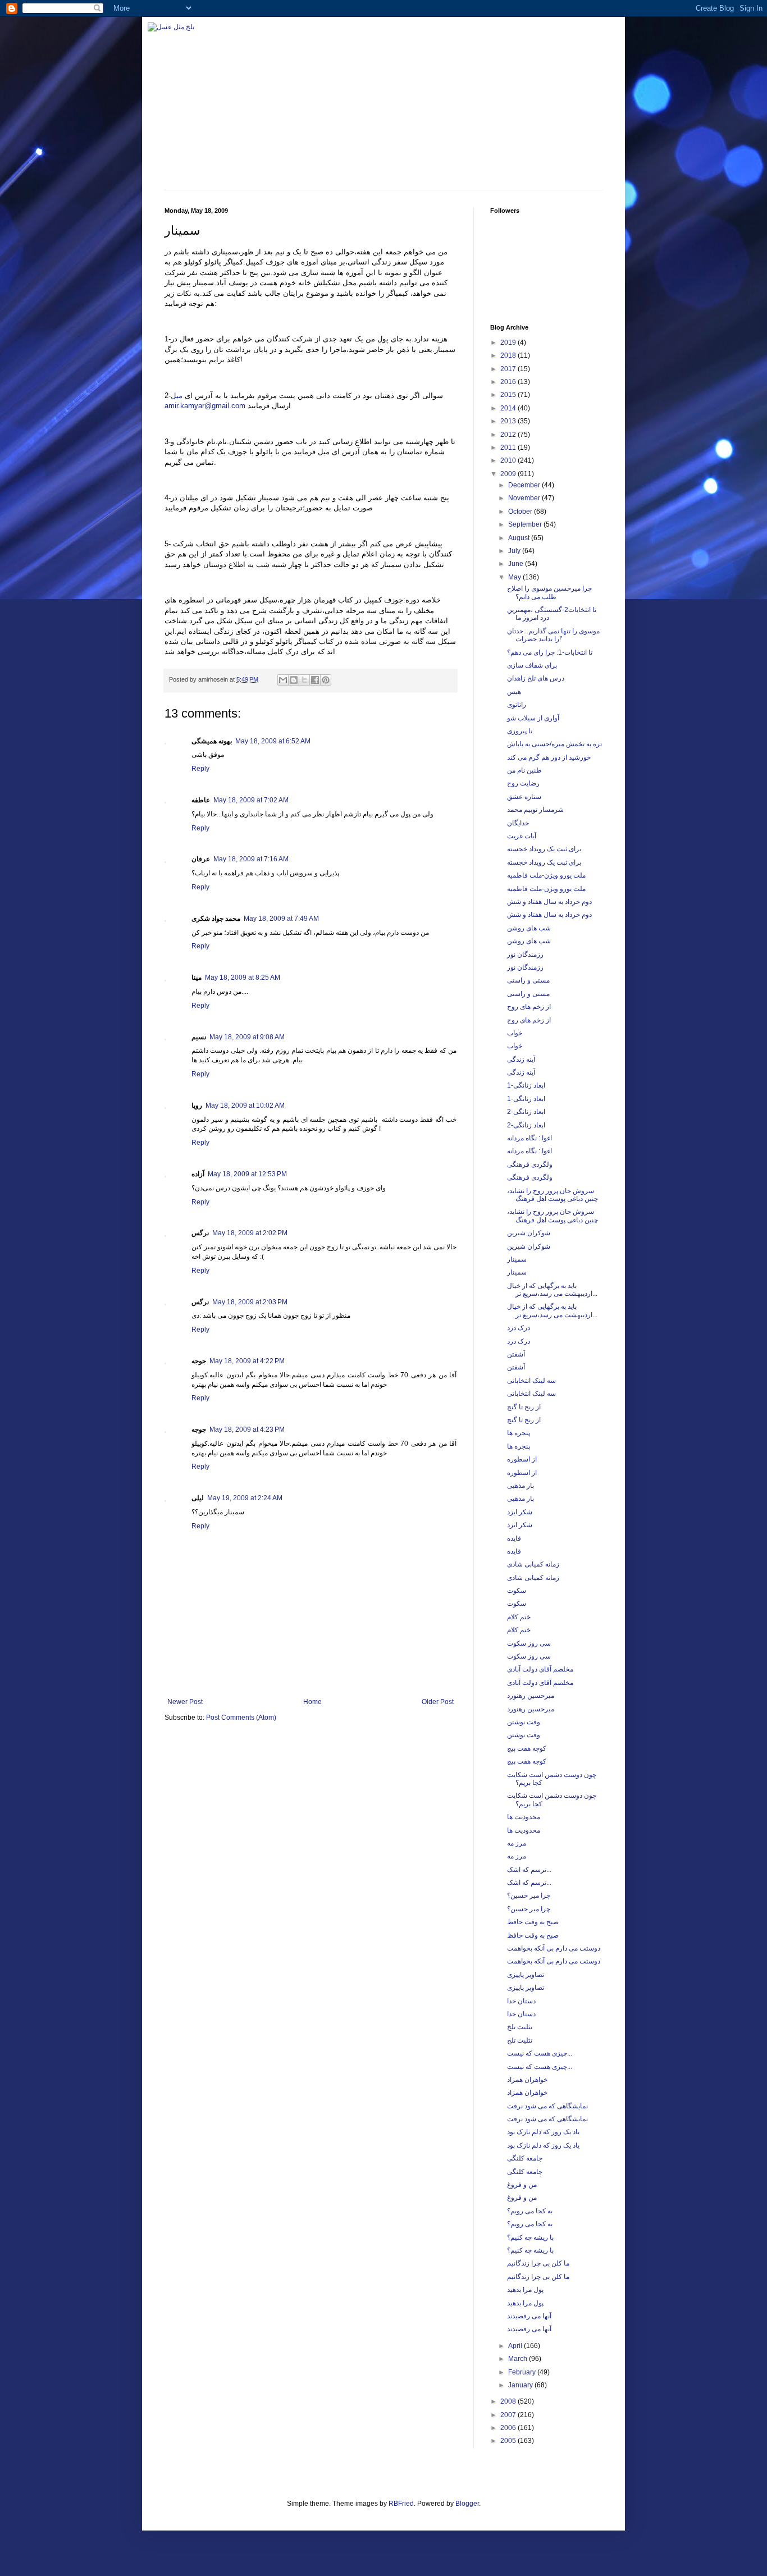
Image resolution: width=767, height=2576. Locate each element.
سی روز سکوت (529, 1643)
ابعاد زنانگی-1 (526, 1085)
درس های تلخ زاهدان (536, 678)
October (521, 511)
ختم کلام (519, 1617)
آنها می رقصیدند (529, 2316)
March (519, 2359)
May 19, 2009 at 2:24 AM (245, 1498)
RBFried (401, 2504)
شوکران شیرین (529, 1233)
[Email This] (283, 680)
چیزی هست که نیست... (540, 2053)
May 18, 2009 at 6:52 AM (273, 741)
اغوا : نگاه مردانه (529, 1138)
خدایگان (518, 823)
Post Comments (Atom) (241, 1718)
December (525, 485)
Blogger (467, 2504)
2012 (509, 435)
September (526, 524)
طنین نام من (524, 770)
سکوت (517, 1591)
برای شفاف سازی (532, 665)
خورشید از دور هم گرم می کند (549, 757)
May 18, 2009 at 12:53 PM (247, 1174)
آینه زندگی (521, 1059)
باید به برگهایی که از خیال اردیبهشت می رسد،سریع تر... (552, 1290)
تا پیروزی (520, 731)
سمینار (517, 1259)
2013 (509, 421)
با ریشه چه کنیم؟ (530, 2237)
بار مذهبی (521, 1486)
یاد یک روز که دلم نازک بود (543, 2132)
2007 (509, 2415)
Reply (200, 769)
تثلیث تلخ (520, 2027)
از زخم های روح (529, 1007)
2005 (509, 2441)
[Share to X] (304, 680)
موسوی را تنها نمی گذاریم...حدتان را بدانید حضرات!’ (553, 635)
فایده (514, 1538)
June (517, 564)
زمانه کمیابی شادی (533, 1564)
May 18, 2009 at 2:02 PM (250, 1233)
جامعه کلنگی (525, 2158)
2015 (509, 395)
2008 (509, 2401)
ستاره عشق (524, 797)
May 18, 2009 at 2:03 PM (250, 1302)
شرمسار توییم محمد (535, 810)
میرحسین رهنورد (531, 1696)
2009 (509, 474)
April (516, 2346)
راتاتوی (517, 705)
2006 (509, 2428)
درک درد (519, 1328)
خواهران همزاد (527, 2080)
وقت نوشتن (524, 1722)
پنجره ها (519, 1433)
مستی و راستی (528, 980)
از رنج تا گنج (524, 1407)
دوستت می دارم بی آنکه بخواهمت (554, 1948)
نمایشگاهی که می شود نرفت (547, 2106)
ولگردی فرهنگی (530, 1164)
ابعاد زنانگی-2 (526, 1112)
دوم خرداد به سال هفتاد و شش (549, 902)
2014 (509, 408)
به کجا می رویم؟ (530, 2211)
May (515, 577)
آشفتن (516, 1354)
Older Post (438, 1702)
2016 (509, 382)
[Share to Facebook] (315, 680)
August (520, 538)
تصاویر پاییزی (526, 1975)
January (521, 2385)
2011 (509, 447)
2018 (509, 355)
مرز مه (517, 1843)
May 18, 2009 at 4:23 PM (247, 1429)
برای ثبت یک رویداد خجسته (544, 849)
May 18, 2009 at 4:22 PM (247, 1361)
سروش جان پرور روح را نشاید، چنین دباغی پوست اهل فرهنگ (553, 1195)
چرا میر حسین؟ (529, 1896)
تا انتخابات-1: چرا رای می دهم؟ (550, 652)
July (515, 551)
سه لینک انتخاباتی (531, 1381)
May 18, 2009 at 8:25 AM (243, 978)
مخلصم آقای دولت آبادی (540, 1669)
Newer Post (185, 1702)
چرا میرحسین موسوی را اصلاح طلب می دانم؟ (549, 592)
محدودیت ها (524, 1817)
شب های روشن (529, 928)
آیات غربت (522, 836)
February (523, 2372)
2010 (509, 460)
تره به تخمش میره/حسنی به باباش (554, 744)
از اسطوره (522, 1459)
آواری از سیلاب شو (533, 718)
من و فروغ (522, 2185)
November (525, 498)
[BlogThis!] (294, 680)
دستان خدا (521, 2001)
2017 (509, 369)
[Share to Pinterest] (326, 680)
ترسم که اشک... (529, 1870)
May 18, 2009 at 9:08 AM (247, 1037)
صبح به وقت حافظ (533, 1922)
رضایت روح (523, 783)
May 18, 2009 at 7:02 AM (251, 800)
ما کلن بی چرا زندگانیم (538, 2263)
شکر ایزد (520, 1512)
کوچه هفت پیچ (527, 1748)
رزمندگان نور (525, 954)
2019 (509, 342)
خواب (515, 1033)
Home (312, 1702)
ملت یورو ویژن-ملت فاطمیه (546, 875)
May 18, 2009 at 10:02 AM (245, 1106)
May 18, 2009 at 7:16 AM (251, 859)
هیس (514, 692)
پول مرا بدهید (525, 2290)
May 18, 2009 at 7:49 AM (281, 919)
